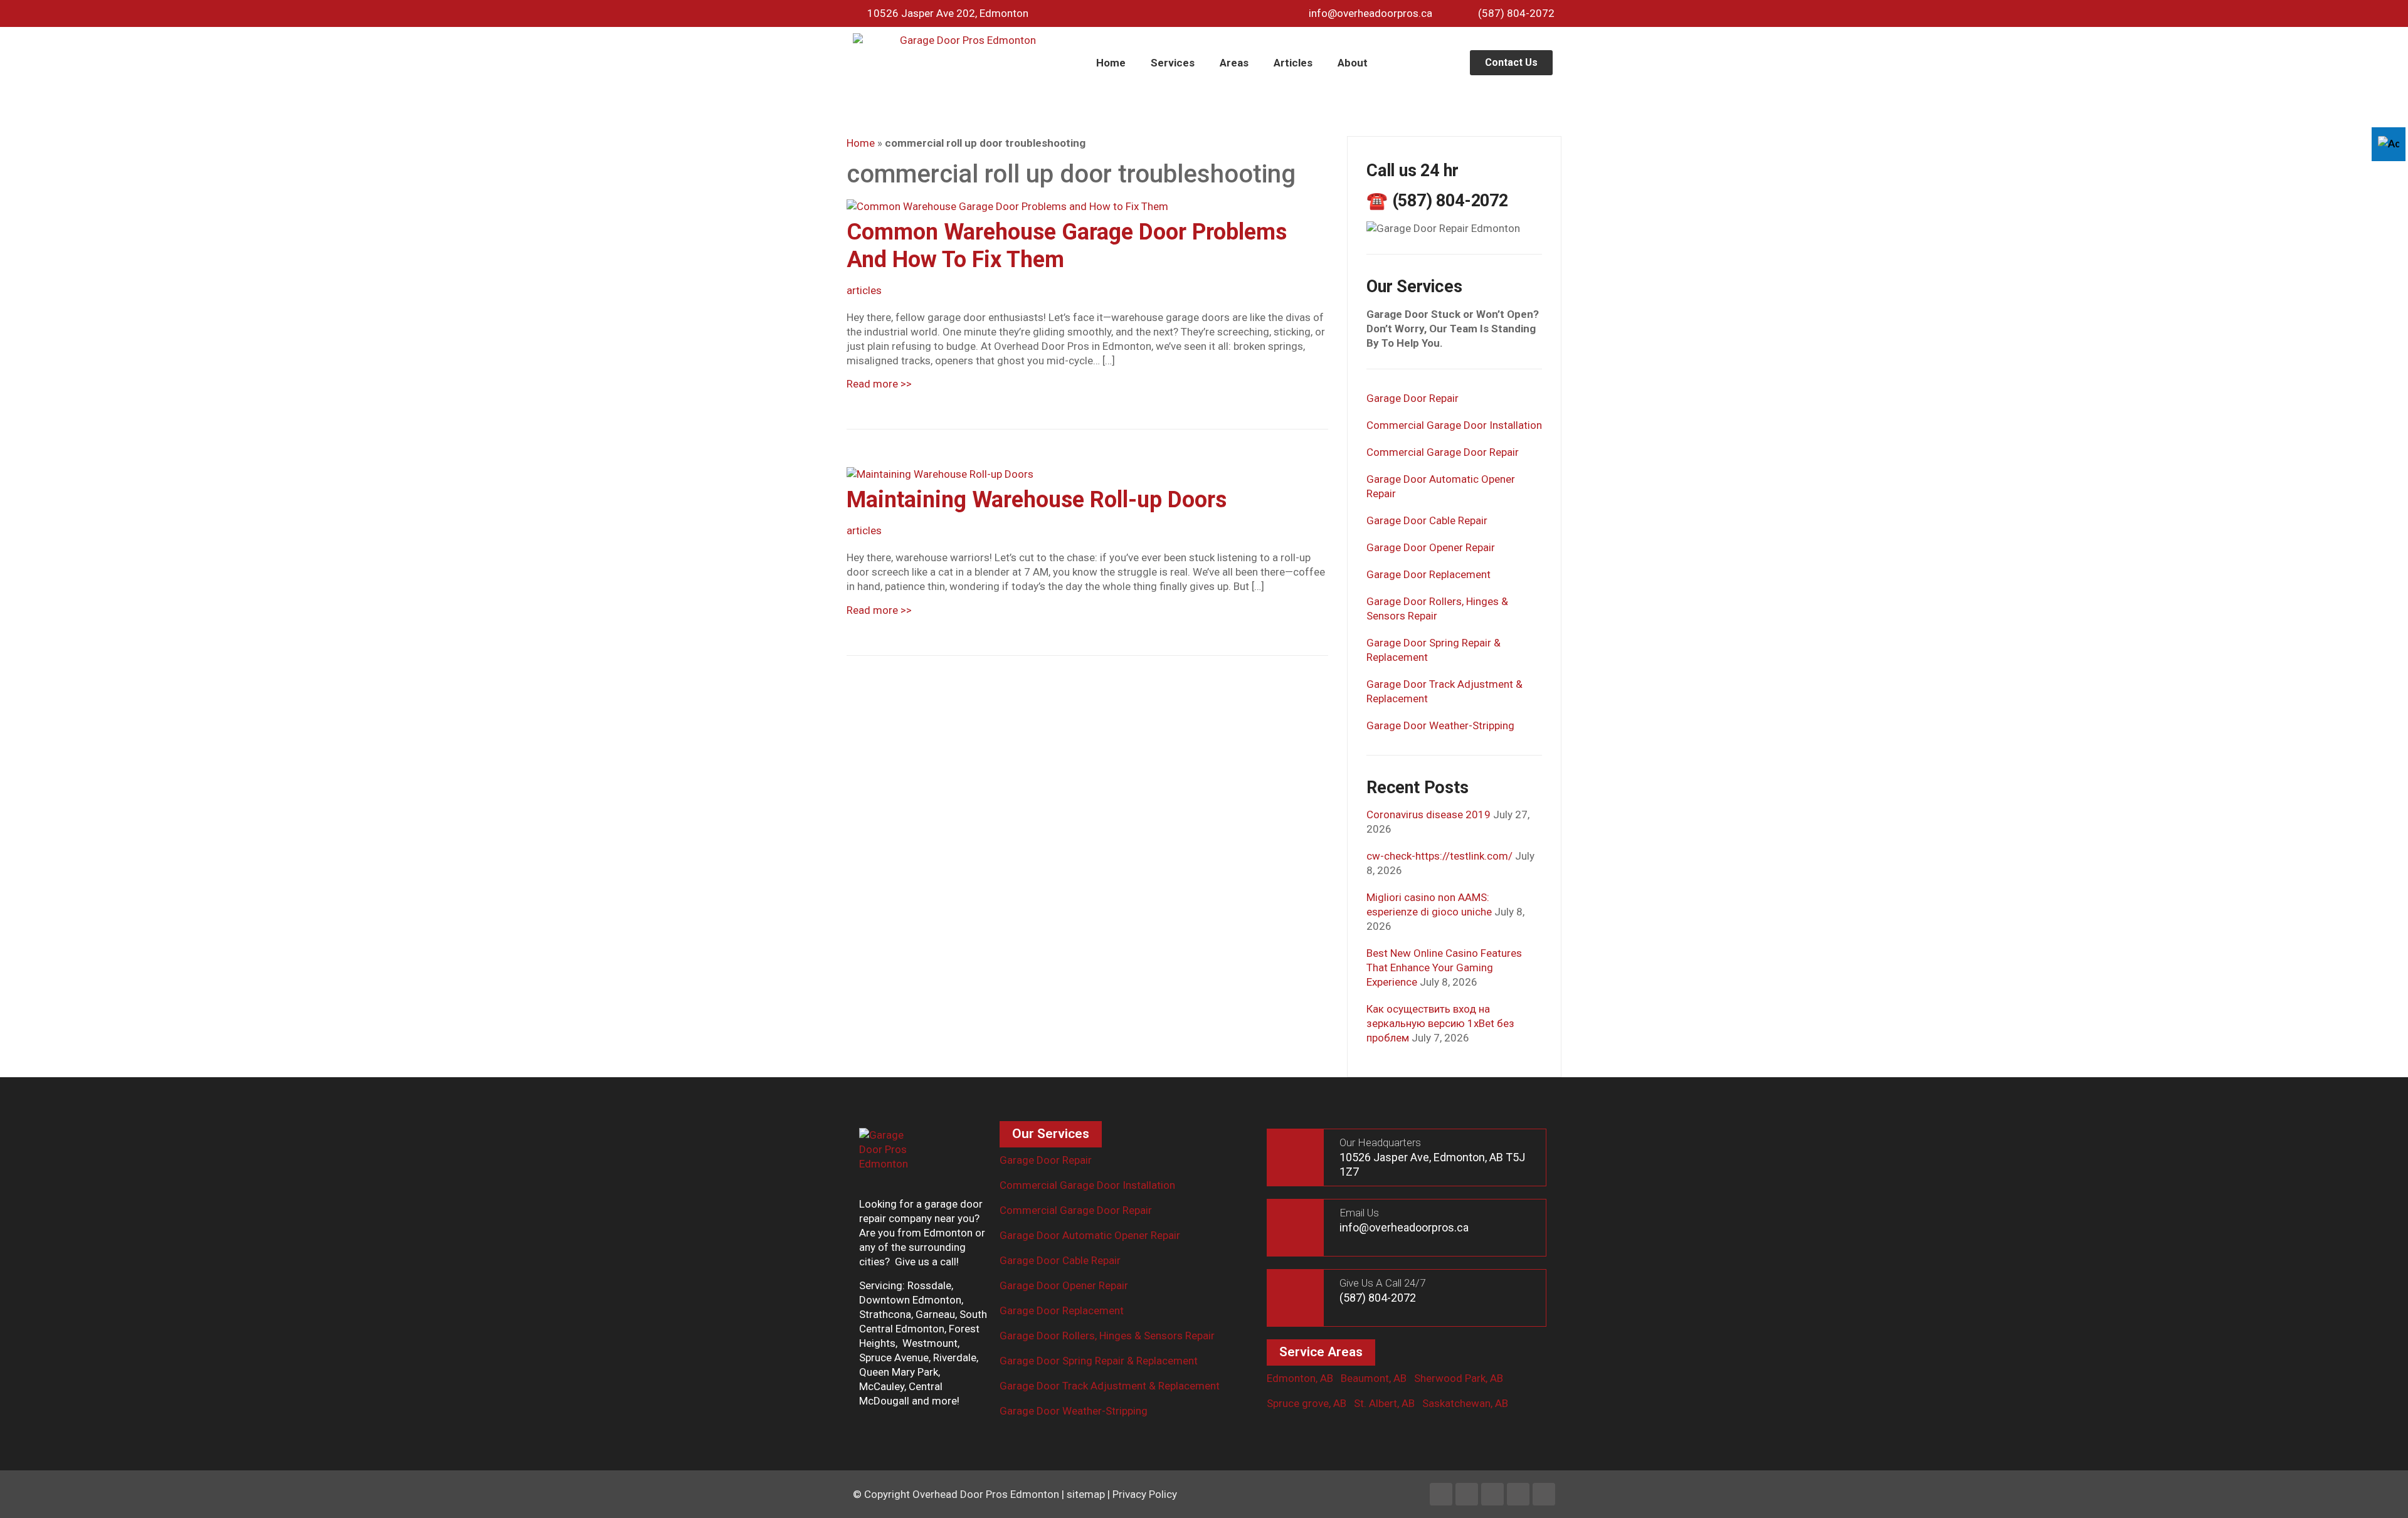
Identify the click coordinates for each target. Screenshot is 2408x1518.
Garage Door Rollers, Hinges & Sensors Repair (1107, 1336)
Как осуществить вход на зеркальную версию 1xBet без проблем (1440, 1023)
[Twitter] (1492, 1494)
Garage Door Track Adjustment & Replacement (1110, 1386)
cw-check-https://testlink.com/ (1439, 856)
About (1353, 63)
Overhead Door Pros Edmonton (986, 1494)
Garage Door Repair (1413, 398)
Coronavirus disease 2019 (1428, 814)
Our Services (1051, 1134)
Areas (1234, 63)
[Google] (1544, 1494)
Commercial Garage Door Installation (1454, 425)
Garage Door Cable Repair (1427, 520)
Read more (879, 384)
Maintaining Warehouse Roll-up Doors (1037, 500)
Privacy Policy (1145, 1494)
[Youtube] (1518, 1494)
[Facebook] (1441, 1494)
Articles (1293, 63)
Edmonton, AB (1300, 1378)
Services (1173, 63)
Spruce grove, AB (1307, 1403)
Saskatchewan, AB (1465, 1403)
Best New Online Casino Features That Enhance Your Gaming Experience (1444, 967)
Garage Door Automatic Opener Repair (1090, 1235)
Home (1111, 63)
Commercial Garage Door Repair (1443, 452)
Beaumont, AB (1374, 1378)
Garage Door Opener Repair (1431, 547)
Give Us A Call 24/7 (1382, 1283)
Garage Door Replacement (1428, 574)
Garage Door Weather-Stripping (1440, 725)
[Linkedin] (1467, 1494)
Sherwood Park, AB (1459, 1378)
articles (864, 290)
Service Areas (1321, 1352)
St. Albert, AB (1384, 1403)
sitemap (1086, 1494)
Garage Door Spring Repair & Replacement (1099, 1361)
